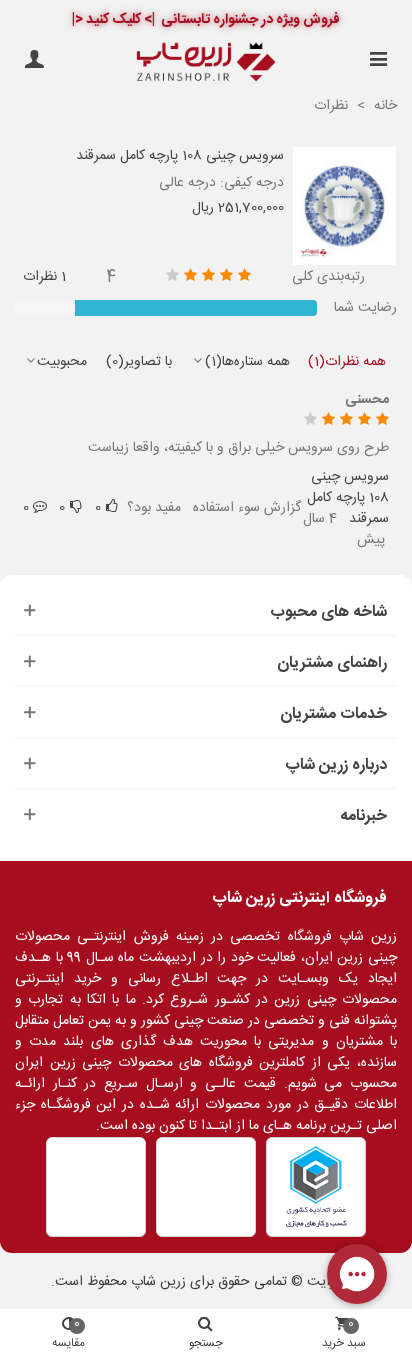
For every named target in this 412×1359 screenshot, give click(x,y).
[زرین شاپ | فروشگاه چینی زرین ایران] (206, 62)
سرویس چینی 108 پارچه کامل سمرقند (180, 156)
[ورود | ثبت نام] (34, 62)
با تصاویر (139, 362)
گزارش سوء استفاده (247, 508)
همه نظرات (347, 362)
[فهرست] (378, 62)
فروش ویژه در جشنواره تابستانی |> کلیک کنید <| (206, 20)
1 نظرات (44, 277)
